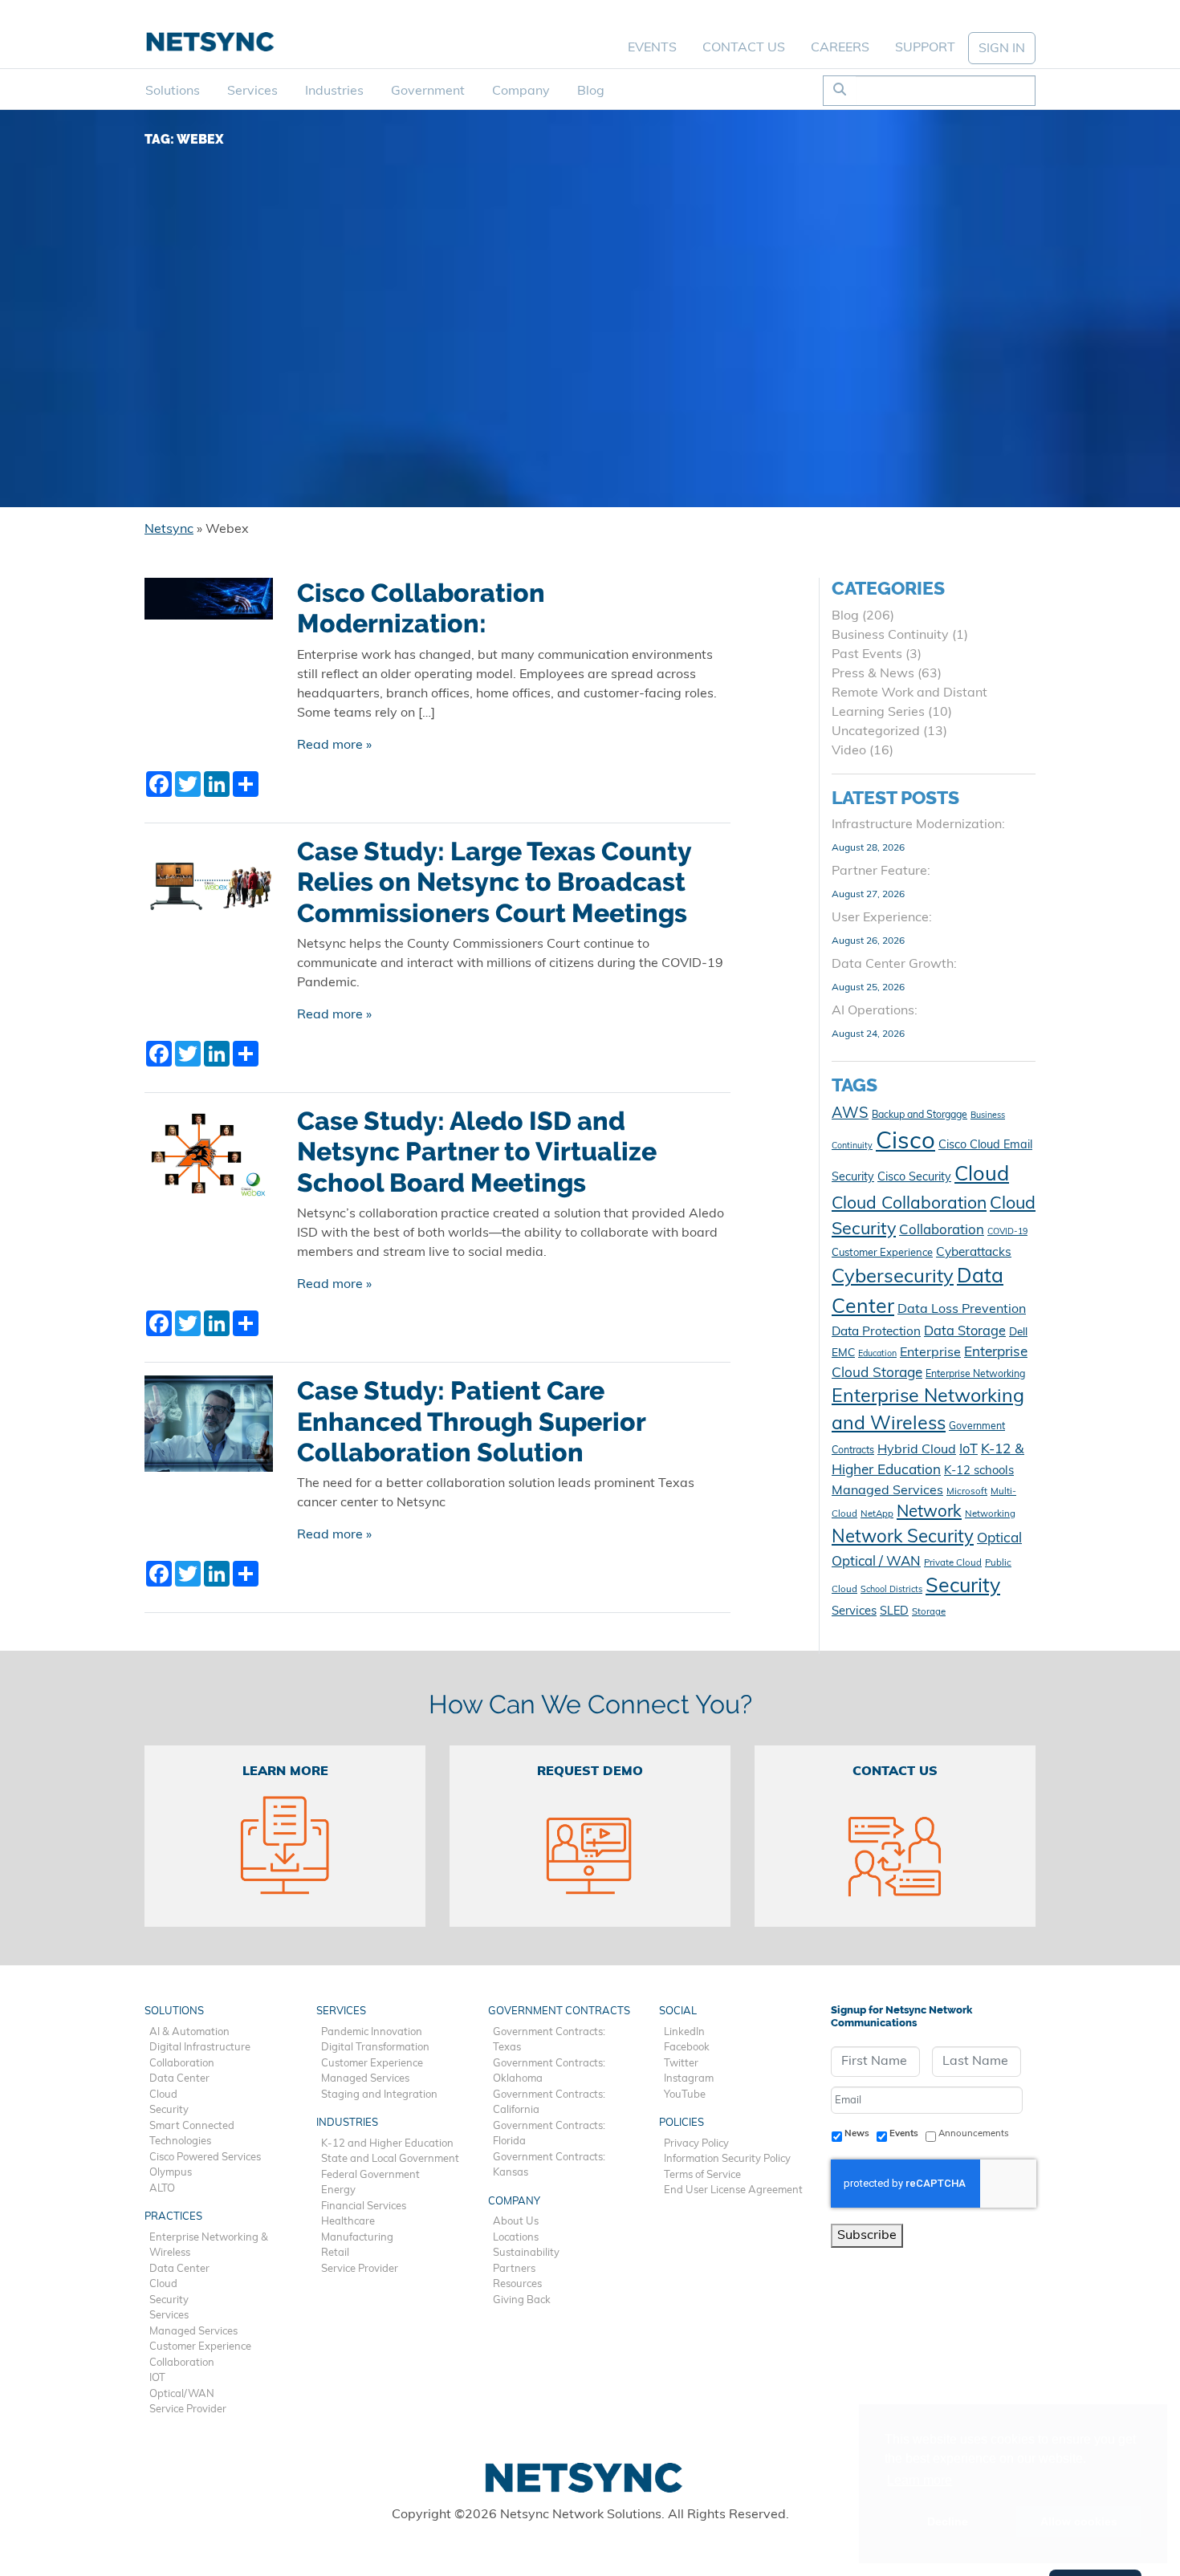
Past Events (867, 655)
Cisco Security (914, 1178)
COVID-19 (1007, 1232)
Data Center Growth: (894, 965)
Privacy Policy (696, 2144)
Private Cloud (953, 1563)
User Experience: (882, 918)
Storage (929, 1612)
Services (252, 91)
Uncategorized (876, 732)
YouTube (685, 2095)
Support (925, 48)
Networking (990, 1514)
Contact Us (744, 48)
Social (678, 2011)
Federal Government (370, 2175)
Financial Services (364, 2206)
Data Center (179, 2079)
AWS (850, 1114)
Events (652, 48)
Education (877, 1354)
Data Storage (965, 1332)
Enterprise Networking (975, 1375)
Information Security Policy (727, 2159)
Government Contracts (559, 2011)
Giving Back (522, 2300)
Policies (682, 2123)
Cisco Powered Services (205, 2158)
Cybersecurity (893, 1278)
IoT (968, 1450)
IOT (157, 2378)
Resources (517, 2284)
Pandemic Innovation (372, 2032)
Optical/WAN (182, 2394)
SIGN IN (1002, 49)
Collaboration (942, 1231)
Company (521, 91)
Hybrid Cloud (917, 1450)
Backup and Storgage (920, 1115)
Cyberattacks (974, 1253)
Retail (335, 2253)
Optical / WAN (876, 1562)
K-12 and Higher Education (387, 2144)
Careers (840, 48)
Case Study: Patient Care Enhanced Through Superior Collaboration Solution (471, 1422)
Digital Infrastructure (200, 2048)
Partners (514, 2269)
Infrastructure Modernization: (918, 825)
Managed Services (887, 1491)
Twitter (681, 2064)
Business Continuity (890, 636)
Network (929, 1513)
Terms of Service (702, 2175)
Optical (999, 1539)
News (857, 2134)
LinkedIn (684, 2032)
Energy (338, 2190)
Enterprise (930, 1353)
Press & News (873, 674)
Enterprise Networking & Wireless (209, 2246)
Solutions (173, 91)
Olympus (171, 2173)
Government (428, 91)
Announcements (974, 2134)
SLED (894, 1612)
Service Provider (188, 2409)
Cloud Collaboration (909, 1204)
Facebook (687, 2048)
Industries (334, 91)
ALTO (162, 2189)
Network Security (903, 1538)
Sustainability (526, 2253)
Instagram (689, 2079)
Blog (591, 91)
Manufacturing (357, 2238)
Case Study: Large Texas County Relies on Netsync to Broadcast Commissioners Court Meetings (494, 882)
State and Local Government (390, 2159)
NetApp (877, 1514)
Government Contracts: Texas (549, 2040)
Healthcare (348, 2222)
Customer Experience (882, 1253)
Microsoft (967, 1492)
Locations (516, 2238)
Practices (173, 2217)
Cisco (905, 1142)
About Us (516, 2222)
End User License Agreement (733, 2190)
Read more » (334, 746)
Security (963, 1587)
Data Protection (876, 1332)
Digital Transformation (375, 2048)
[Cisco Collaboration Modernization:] (209, 605)
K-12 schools (979, 1471)
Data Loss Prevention (962, 1310)
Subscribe (867, 2236)
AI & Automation (189, 2032)
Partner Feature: (881, 872)
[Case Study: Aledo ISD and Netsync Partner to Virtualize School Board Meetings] (209, 1160)
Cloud (982, 1175)
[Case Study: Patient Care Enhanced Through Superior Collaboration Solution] (209, 1430)
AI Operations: (875, 1011)
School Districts (891, 1590)
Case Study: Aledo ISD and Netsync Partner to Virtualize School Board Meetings (477, 1152)
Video (849, 751)
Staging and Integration (379, 2095)
